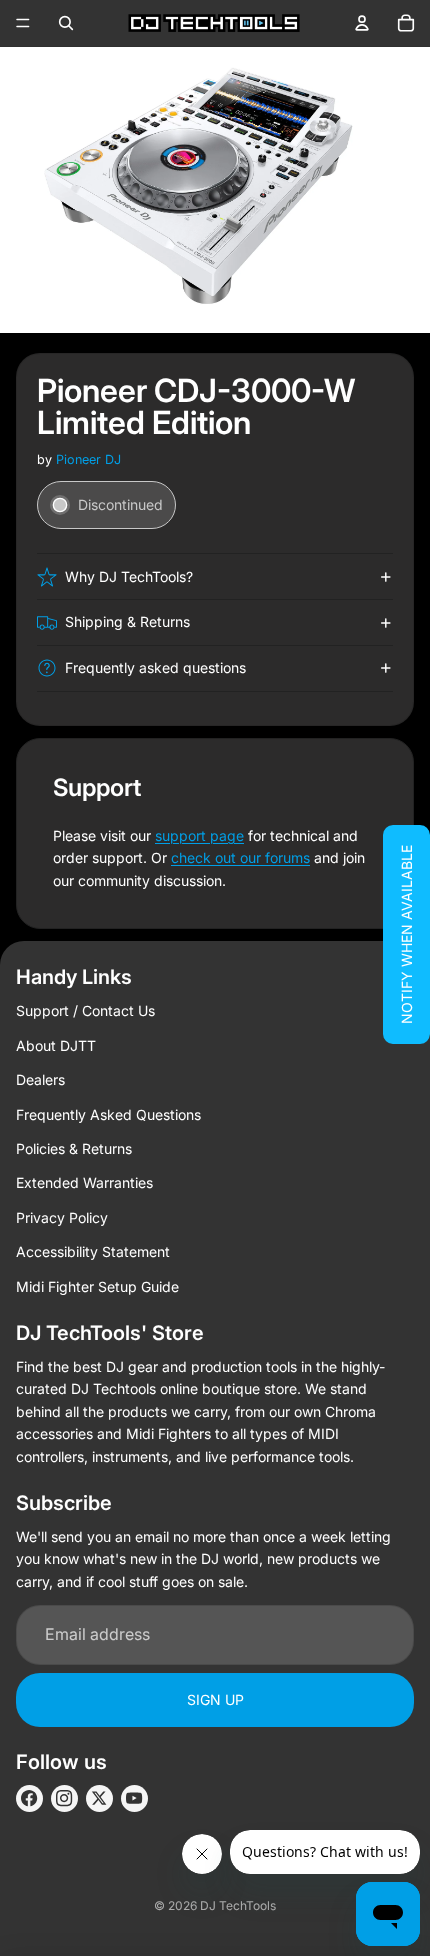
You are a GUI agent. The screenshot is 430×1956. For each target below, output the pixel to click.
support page (199, 835)
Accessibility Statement (93, 1251)
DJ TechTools (238, 1905)
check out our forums (240, 857)
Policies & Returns (74, 1148)
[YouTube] (134, 1798)
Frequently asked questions (155, 667)
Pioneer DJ (88, 459)
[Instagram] (64, 1798)
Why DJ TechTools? (129, 576)
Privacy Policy (62, 1217)
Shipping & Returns (127, 621)
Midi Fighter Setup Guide (97, 1286)
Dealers (40, 1079)
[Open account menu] (362, 23)
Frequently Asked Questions (108, 1114)
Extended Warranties (84, 1182)
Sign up (215, 1699)
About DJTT (56, 1045)
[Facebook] (29, 1798)
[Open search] (66, 23)
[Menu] (23, 23)
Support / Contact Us (85, 1010)
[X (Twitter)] (99, 1798)
